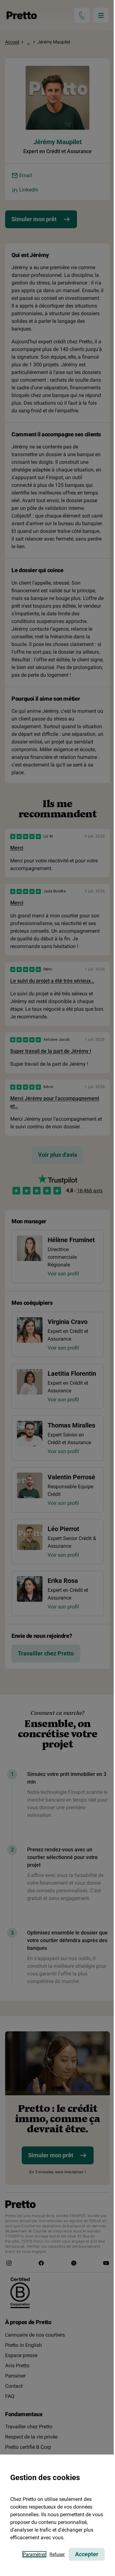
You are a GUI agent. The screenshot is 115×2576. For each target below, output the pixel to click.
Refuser (57, 2554)
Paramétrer (34, 2554)
